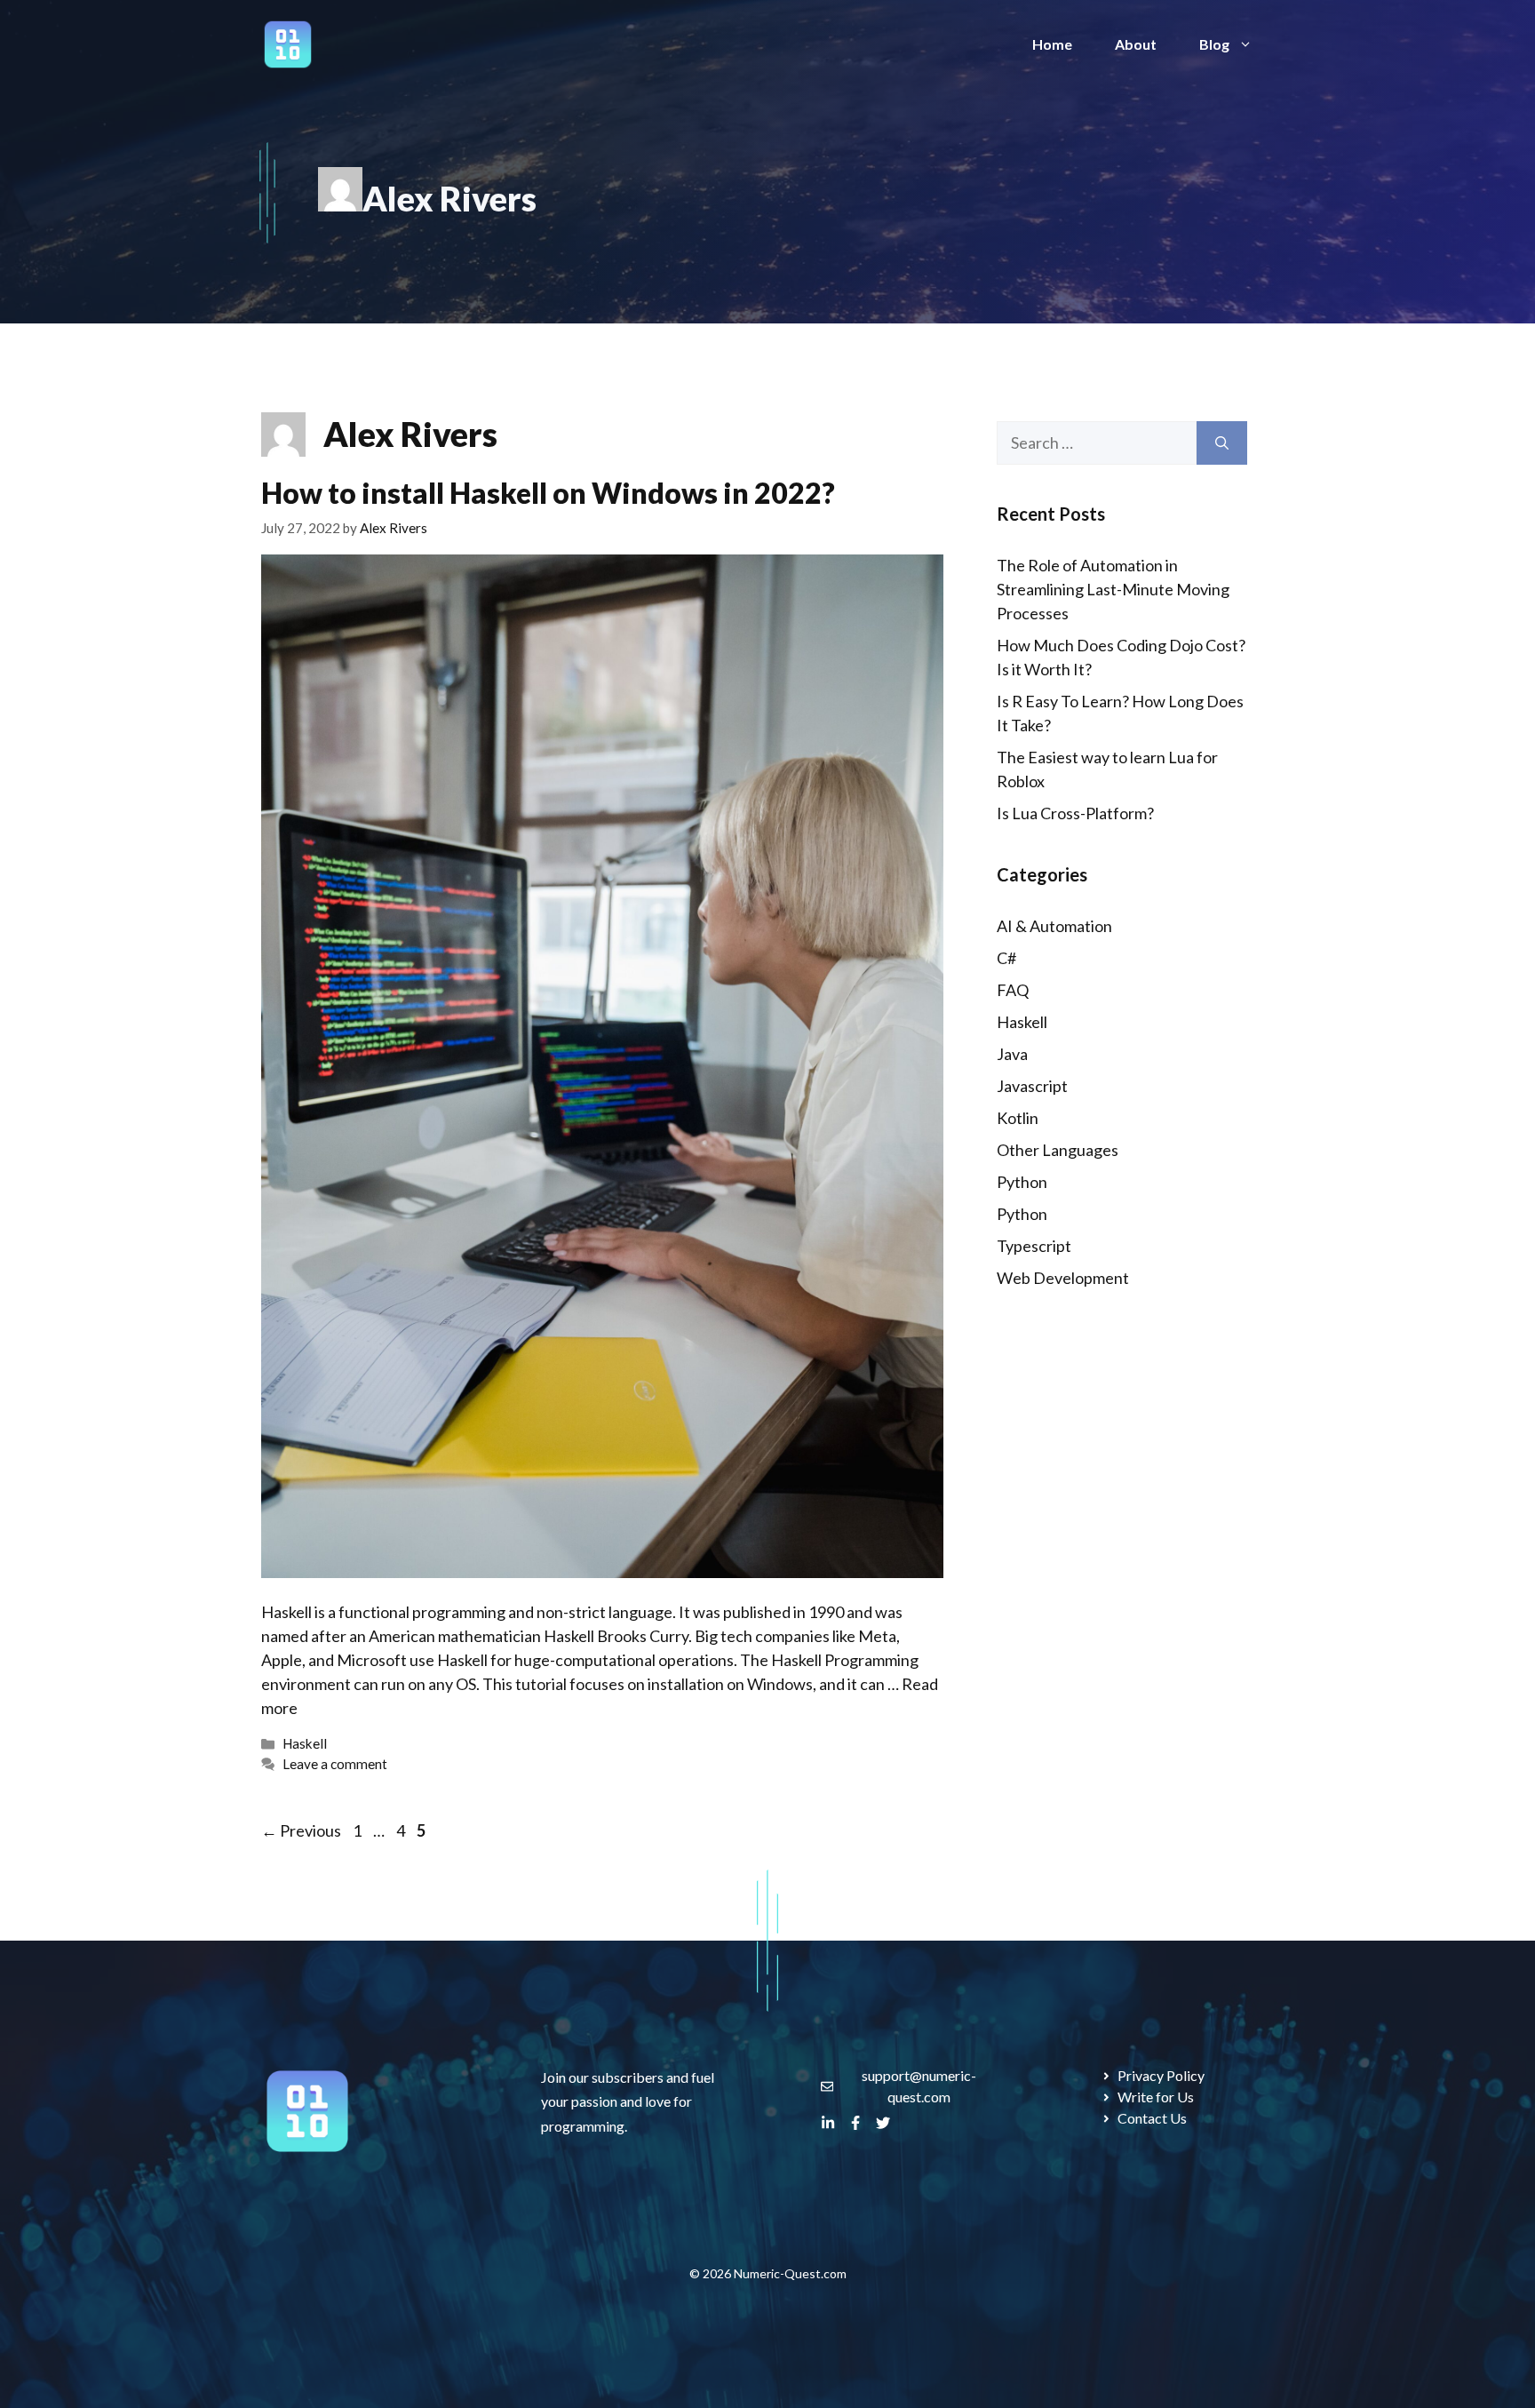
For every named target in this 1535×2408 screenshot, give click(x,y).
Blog (1214, 44)
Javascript (1032, 1086)
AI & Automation (1054, 926)
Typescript (1034, 1246)
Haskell (305, 1743)
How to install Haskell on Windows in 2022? (548, 493)
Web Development (1063, 1278)
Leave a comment (335, 1764)
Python (1022, 1182)
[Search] (1222, 443)
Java (1012, 1054)
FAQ (1013, 990)
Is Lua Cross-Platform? (1075, 813)
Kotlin (1018, 1118)
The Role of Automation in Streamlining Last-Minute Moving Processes (1113, 589)
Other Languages (1058, 1150)
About (1136, 44)
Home (1052, 44)
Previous (301, 1830)
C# (1006, 958)
